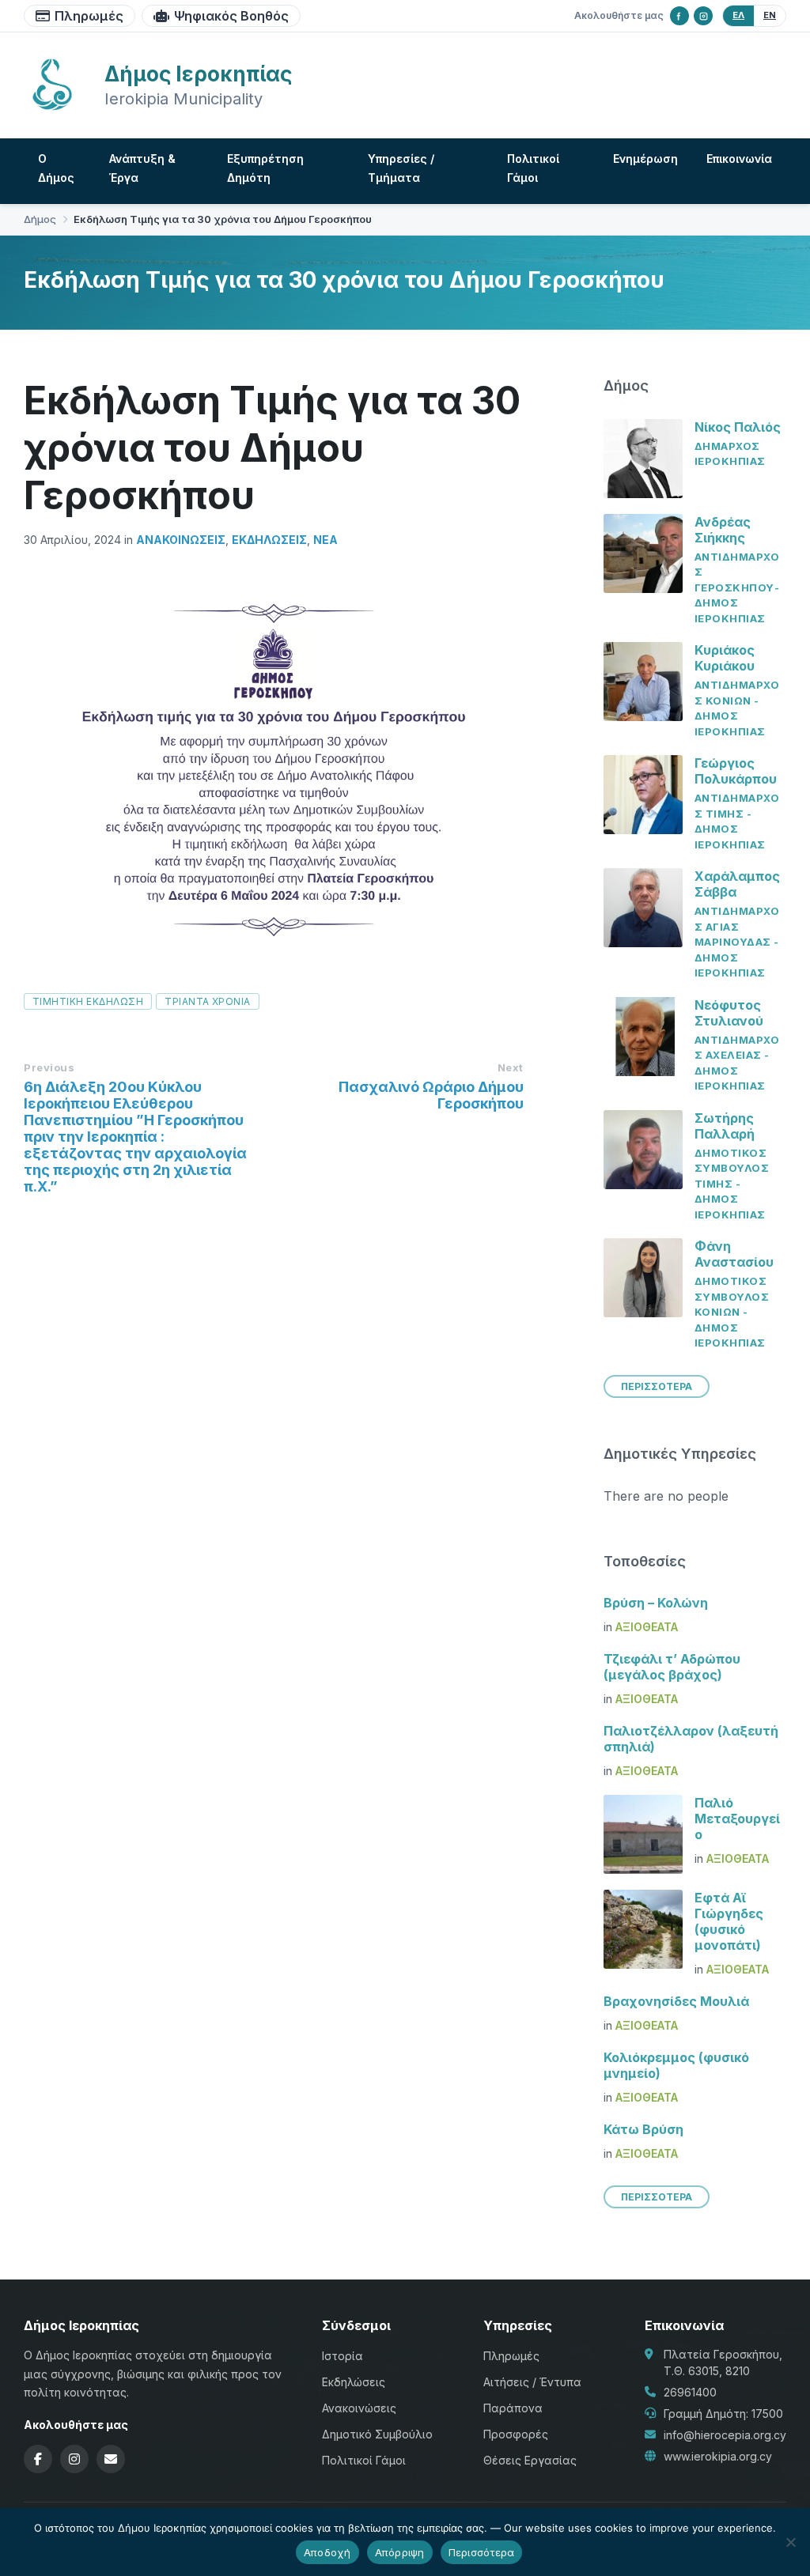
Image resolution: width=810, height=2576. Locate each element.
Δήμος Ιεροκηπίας (198, 74)
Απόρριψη (400, 2552)
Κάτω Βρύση (643, 2129)
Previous (49, 1067)
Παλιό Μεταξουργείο (737, 1819)
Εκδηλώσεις (354, 2382)
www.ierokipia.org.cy (718, 2456)
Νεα (326, 540)
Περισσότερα (482, 2552)
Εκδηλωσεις (269, 540)
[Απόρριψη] (790, 2542)
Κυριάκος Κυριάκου (725, 658)
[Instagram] (703, 16)
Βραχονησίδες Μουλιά (676, 2001)
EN (770, 15)
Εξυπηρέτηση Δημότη (265, 168)
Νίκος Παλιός (738, 427)
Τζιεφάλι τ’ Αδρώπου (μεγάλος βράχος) (672, 1667)
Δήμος (40, 219)
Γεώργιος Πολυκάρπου (736, 771)
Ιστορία (343, 2356)
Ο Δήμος (56, 168)
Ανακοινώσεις (181, 540)
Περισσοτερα (657, 1386)
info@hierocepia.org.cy (725, 2435)
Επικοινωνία (739, 159)
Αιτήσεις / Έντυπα (532, 2382)
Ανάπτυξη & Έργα (142, 168)
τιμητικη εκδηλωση (88, 1001)
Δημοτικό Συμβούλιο (377, 2434)
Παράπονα (513, 2408)
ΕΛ (738, 15)
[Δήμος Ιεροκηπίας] (52, 108)
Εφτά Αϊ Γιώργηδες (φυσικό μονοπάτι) (729, 1921)
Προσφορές (516, 2434)
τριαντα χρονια (208, 1001)
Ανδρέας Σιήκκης (723, 530)
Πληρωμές (89, 16)
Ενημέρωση (645, 159)
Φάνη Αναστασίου (734, 1254)
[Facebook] (679, 16)
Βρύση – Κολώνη (656, 1603)
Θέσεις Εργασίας (530, 2460)
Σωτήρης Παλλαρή (725, 1126)
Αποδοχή (327, 2552)
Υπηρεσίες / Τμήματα (401, 168)
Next (511, 1067)
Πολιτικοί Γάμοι (533, 168)
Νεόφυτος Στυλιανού (729, 1013)
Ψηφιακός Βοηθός (231, 16)
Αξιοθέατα (647, 1627)
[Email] (111, 2459)
